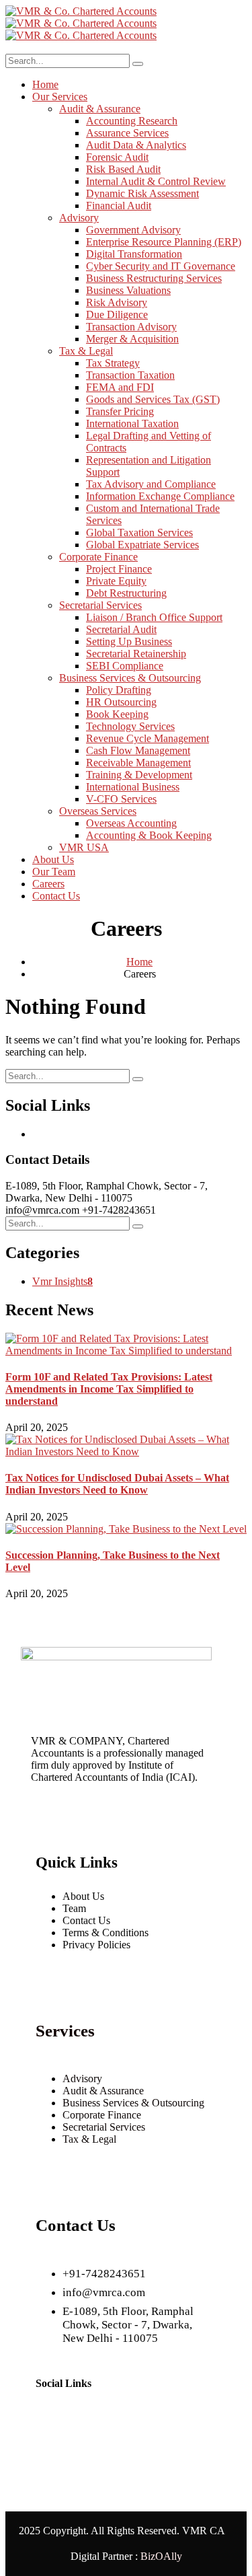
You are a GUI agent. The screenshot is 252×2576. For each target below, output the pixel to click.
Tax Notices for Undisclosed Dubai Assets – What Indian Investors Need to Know (117, 1484)
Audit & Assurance (103, 2091)
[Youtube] (92, 2425)
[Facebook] (52, 2462)
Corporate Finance (102, 2115)
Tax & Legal (89, 2139)
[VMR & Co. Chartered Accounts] (81, 11)
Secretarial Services (104, 2127)
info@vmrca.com (42, 1210)
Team (74, 1908)
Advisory (82, 2078)
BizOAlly (161, 2556)
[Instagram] (171, 2425)
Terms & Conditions (106, 1933)
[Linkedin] (52, 2425)
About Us (83, 1896)
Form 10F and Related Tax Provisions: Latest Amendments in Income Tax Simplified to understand (109, 1389)
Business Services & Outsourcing (133, 2103)
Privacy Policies (96, 1945)
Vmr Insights (62, 1281)
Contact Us (86, 1920)
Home (139, 962)
